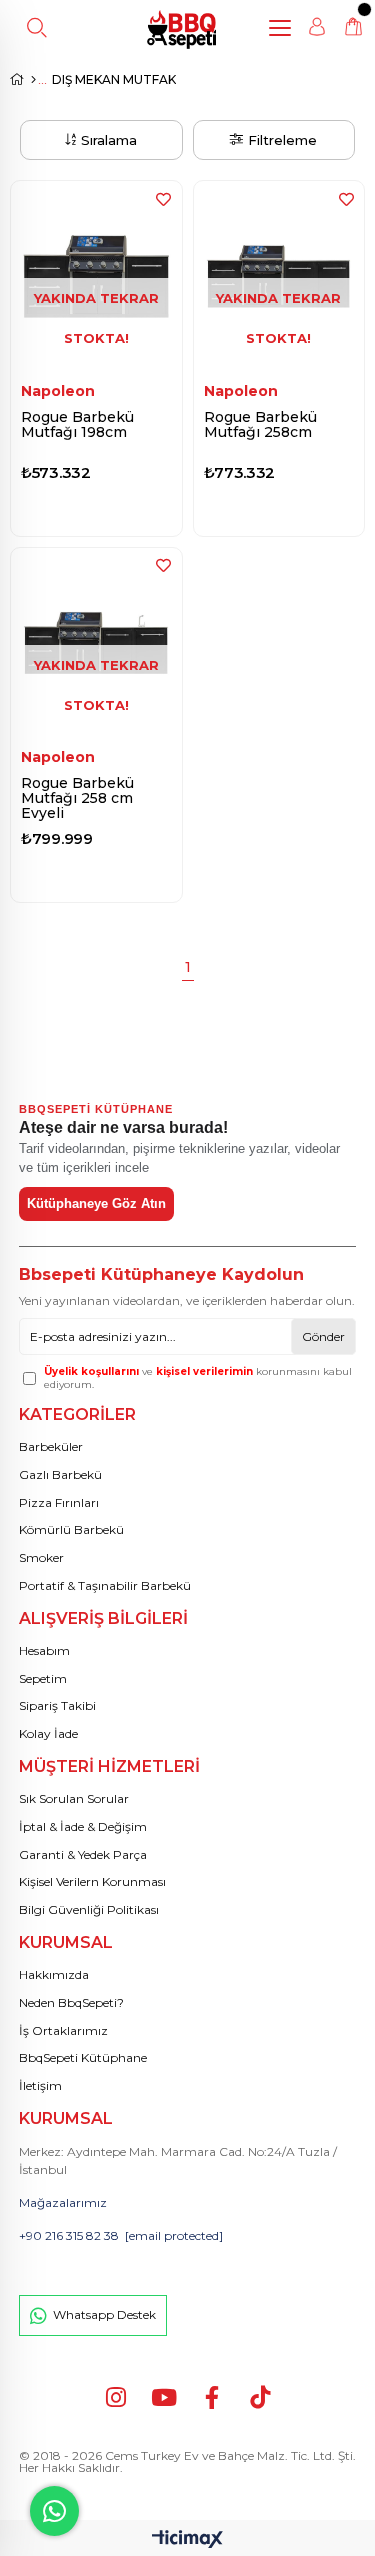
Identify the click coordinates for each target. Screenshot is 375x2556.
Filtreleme (282, 140)
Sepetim (43, 1678)
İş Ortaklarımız (63, 2030)
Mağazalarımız (63, 2202)
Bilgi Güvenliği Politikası (89, 1909)
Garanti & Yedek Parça (83, 1854)
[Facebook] (211, 2397)
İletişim (40, 2085)
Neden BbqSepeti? (71, 2002)
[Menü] (285, 28)
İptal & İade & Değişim (83, 1826)
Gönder (323, 1336)
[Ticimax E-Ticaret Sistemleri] (187, 2540)
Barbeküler (51, 1446)
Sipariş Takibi (57, 1705)
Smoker (41, 1557)
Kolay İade (48, 1733)
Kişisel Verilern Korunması (92, 1881)
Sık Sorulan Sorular (74, 1798)
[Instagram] (115, 2397)
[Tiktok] (259, 2397)
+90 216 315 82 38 (69, 2235)
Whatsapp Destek (104, 2314)
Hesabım (44, 1650)
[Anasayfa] (33, 80)
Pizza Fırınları (59, 1502)
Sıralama (109, 140)
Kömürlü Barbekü (71, 1529)
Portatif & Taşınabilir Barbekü (105, 1585)
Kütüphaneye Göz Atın (96, 1203)
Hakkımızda (54, 1974)
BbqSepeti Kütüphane (83, 2057)
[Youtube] (163, 2397)
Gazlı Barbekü (60, 1474)
